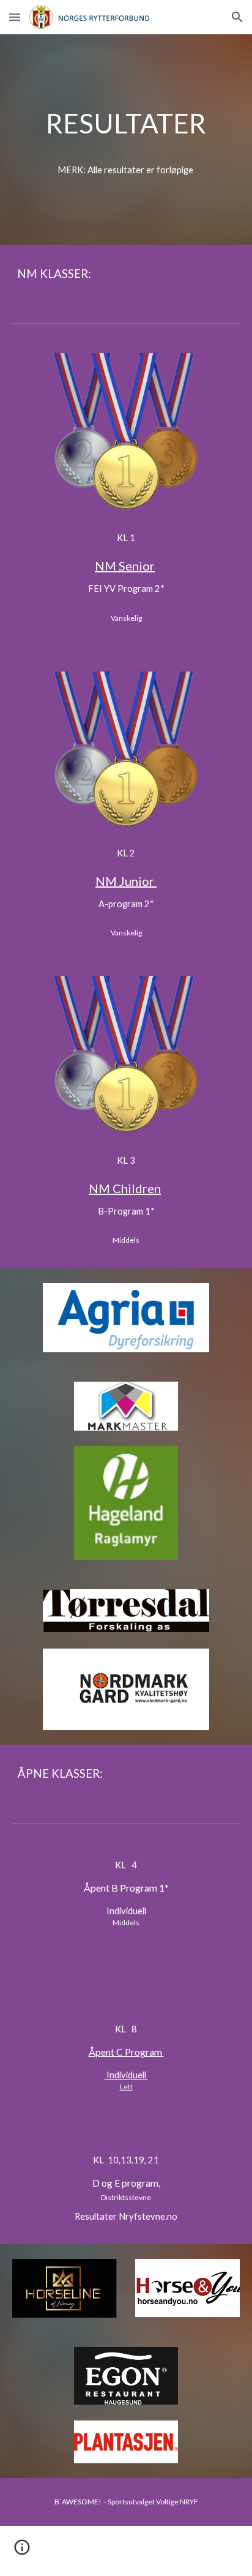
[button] (15, 17)
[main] (126, 123)
